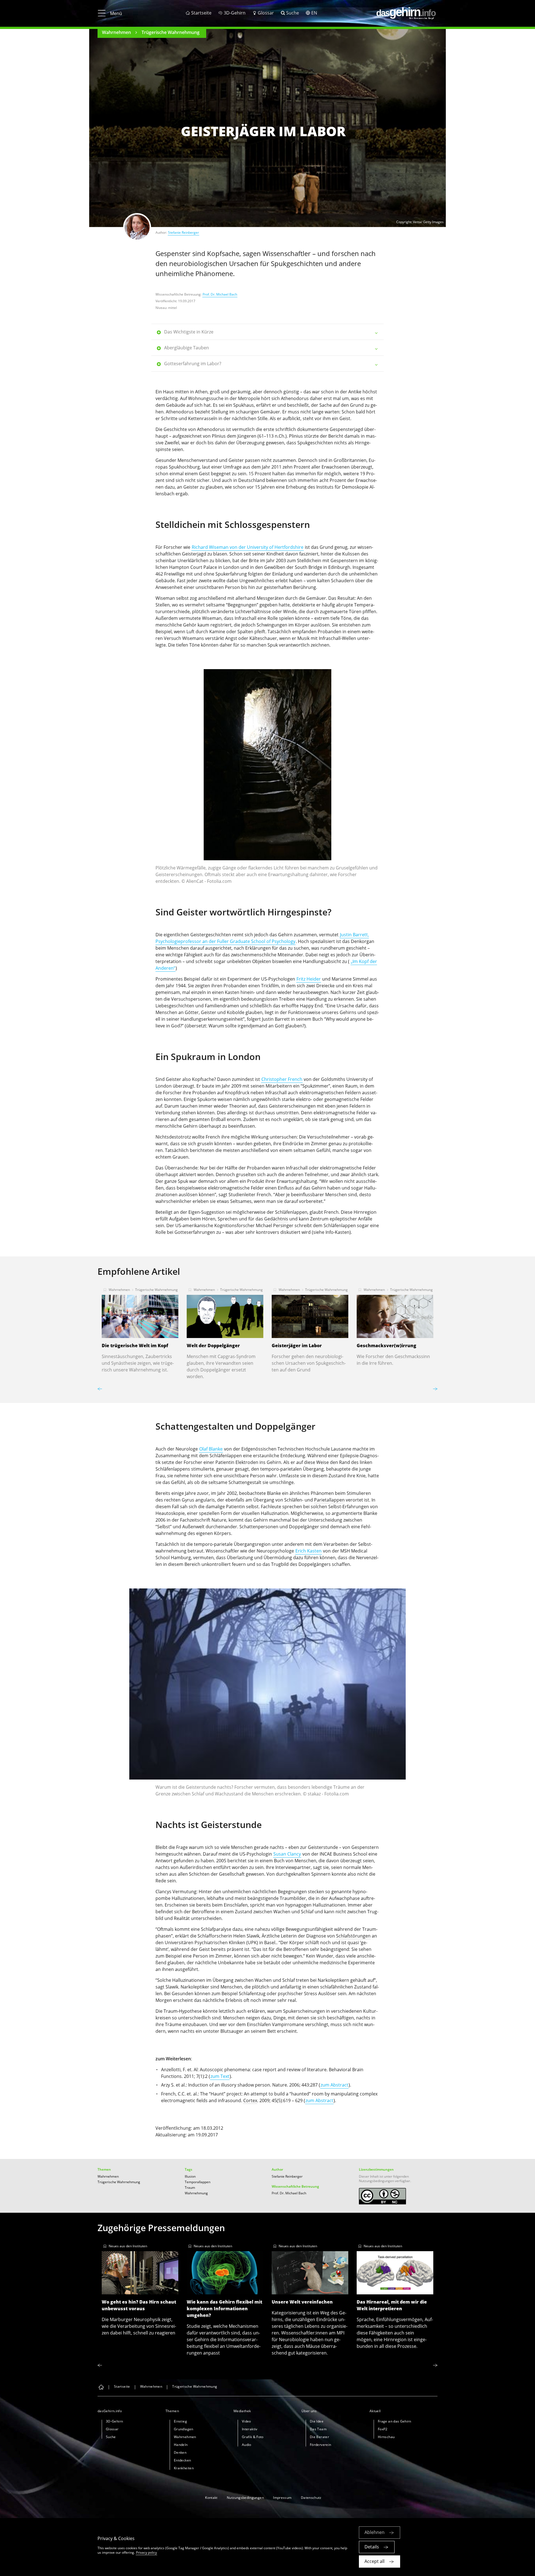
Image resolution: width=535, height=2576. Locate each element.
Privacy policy (146, 2552)
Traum (190, 2188)
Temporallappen (198, 2182)
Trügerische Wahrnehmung (171, 32)
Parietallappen (329, 1500)
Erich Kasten (308, 1551)
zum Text (220, 2076)
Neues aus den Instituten (128, 2246)
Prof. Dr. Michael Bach (220, 294)
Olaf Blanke (211, 1449)
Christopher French (282, 1079)
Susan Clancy (287, 1854)
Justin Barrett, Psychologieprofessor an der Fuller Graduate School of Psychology (262, 938)
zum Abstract (334, 2085)
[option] (267, 779)
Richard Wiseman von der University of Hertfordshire (248, 547)
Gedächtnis (276, 1219)
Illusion (190, 2176)
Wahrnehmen (116, 32)
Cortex (250, 2100)
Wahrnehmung (196, 2193)
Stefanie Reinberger (183, 232)
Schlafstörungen (353, 1936)
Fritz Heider (309, 979)
